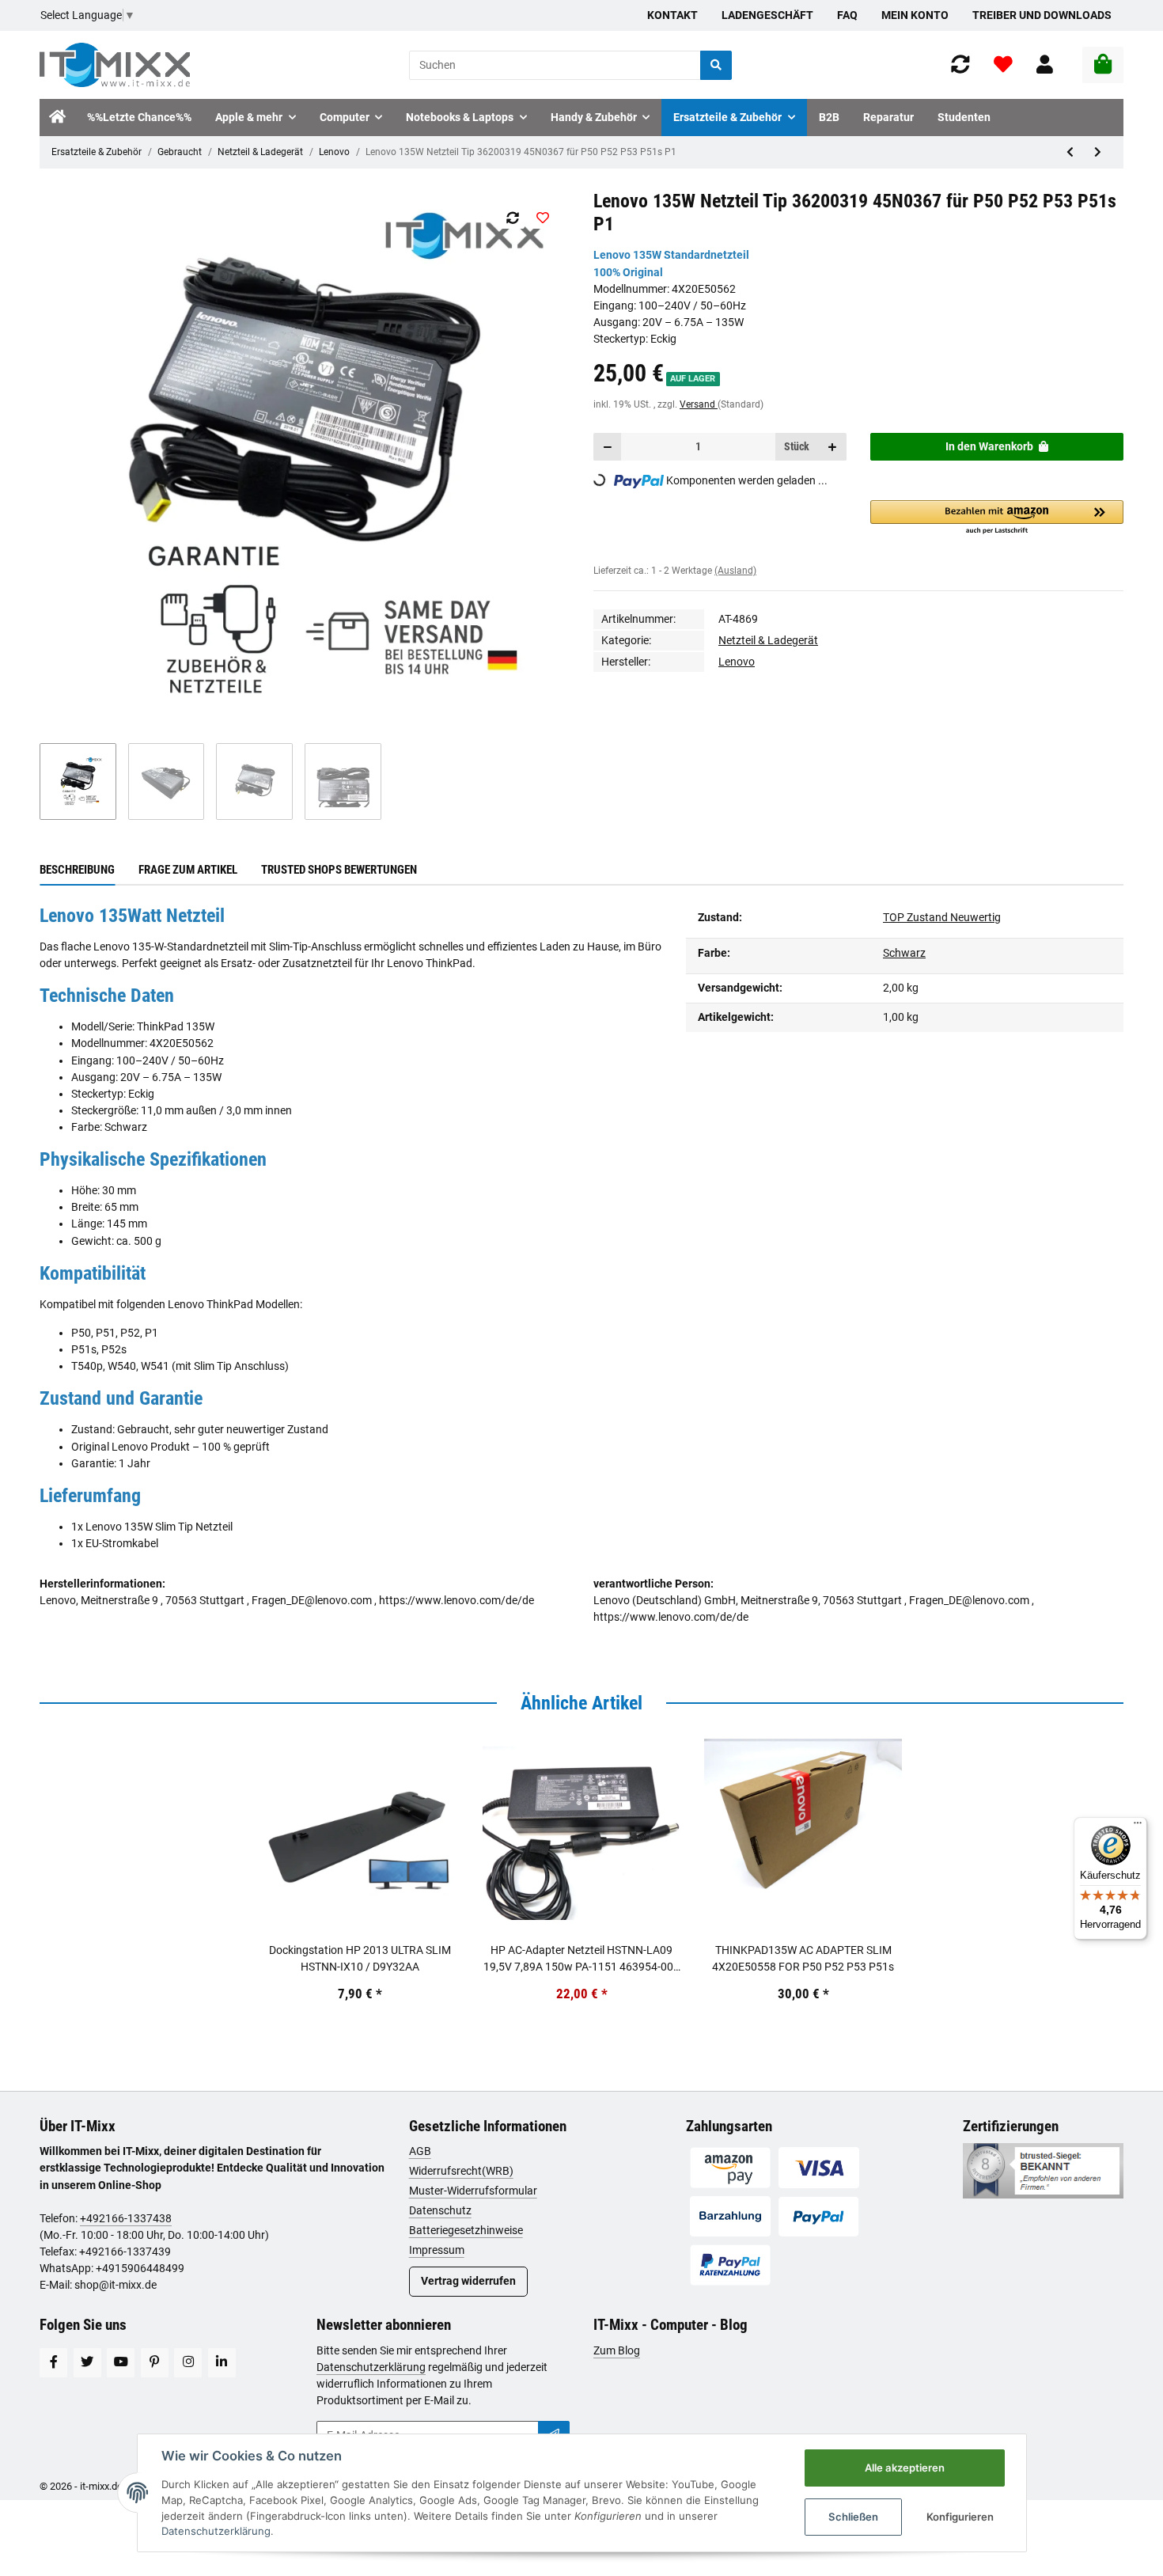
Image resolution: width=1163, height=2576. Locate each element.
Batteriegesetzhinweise (466, 2230)
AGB (420, 2151)
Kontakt (672, 15)
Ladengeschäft (767, 15)
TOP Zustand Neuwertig (942, 917)
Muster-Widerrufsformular (473, 2191)
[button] (1045, 65)
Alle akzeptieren (905, 2468)
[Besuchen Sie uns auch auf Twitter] (87, 2363)
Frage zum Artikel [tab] (188, 870)
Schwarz (904, 953)
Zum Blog (617, 2350)
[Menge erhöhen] (832, 447)
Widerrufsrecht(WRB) (461, 2171)
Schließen (853, 2517)
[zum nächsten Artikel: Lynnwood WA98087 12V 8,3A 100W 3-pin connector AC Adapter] (1098, 152)
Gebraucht (180, 152)
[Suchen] (716, 65)
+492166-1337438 (126, 2218)
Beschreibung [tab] (77, 870)
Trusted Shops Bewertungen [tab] (339, 870)
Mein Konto (915, 15)
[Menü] (1138, 1827)
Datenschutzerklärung (371, 2367)
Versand (699, 404)
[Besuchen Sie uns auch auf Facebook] (53, 2363)
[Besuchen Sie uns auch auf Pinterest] (155, 2363)
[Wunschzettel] (1003, 65)
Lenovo (334, 152)
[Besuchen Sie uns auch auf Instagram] (188, 2363)
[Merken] (542, 218)
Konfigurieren (960, 2517)
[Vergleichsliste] (960, 65)
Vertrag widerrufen (468, 2281)
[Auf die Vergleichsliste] (512, 218)
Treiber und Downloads (1042, 15)
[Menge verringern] (608, 447)
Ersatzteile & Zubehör (97, 152)
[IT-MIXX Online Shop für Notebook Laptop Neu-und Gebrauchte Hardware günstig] (115, 65)
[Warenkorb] (1103, 65)
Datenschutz (440, 2210)
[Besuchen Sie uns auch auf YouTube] (121, 2363)
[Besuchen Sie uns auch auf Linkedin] (222, 2363)
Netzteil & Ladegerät (260, 152)
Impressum (437, 2250)
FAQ (847, 15)
